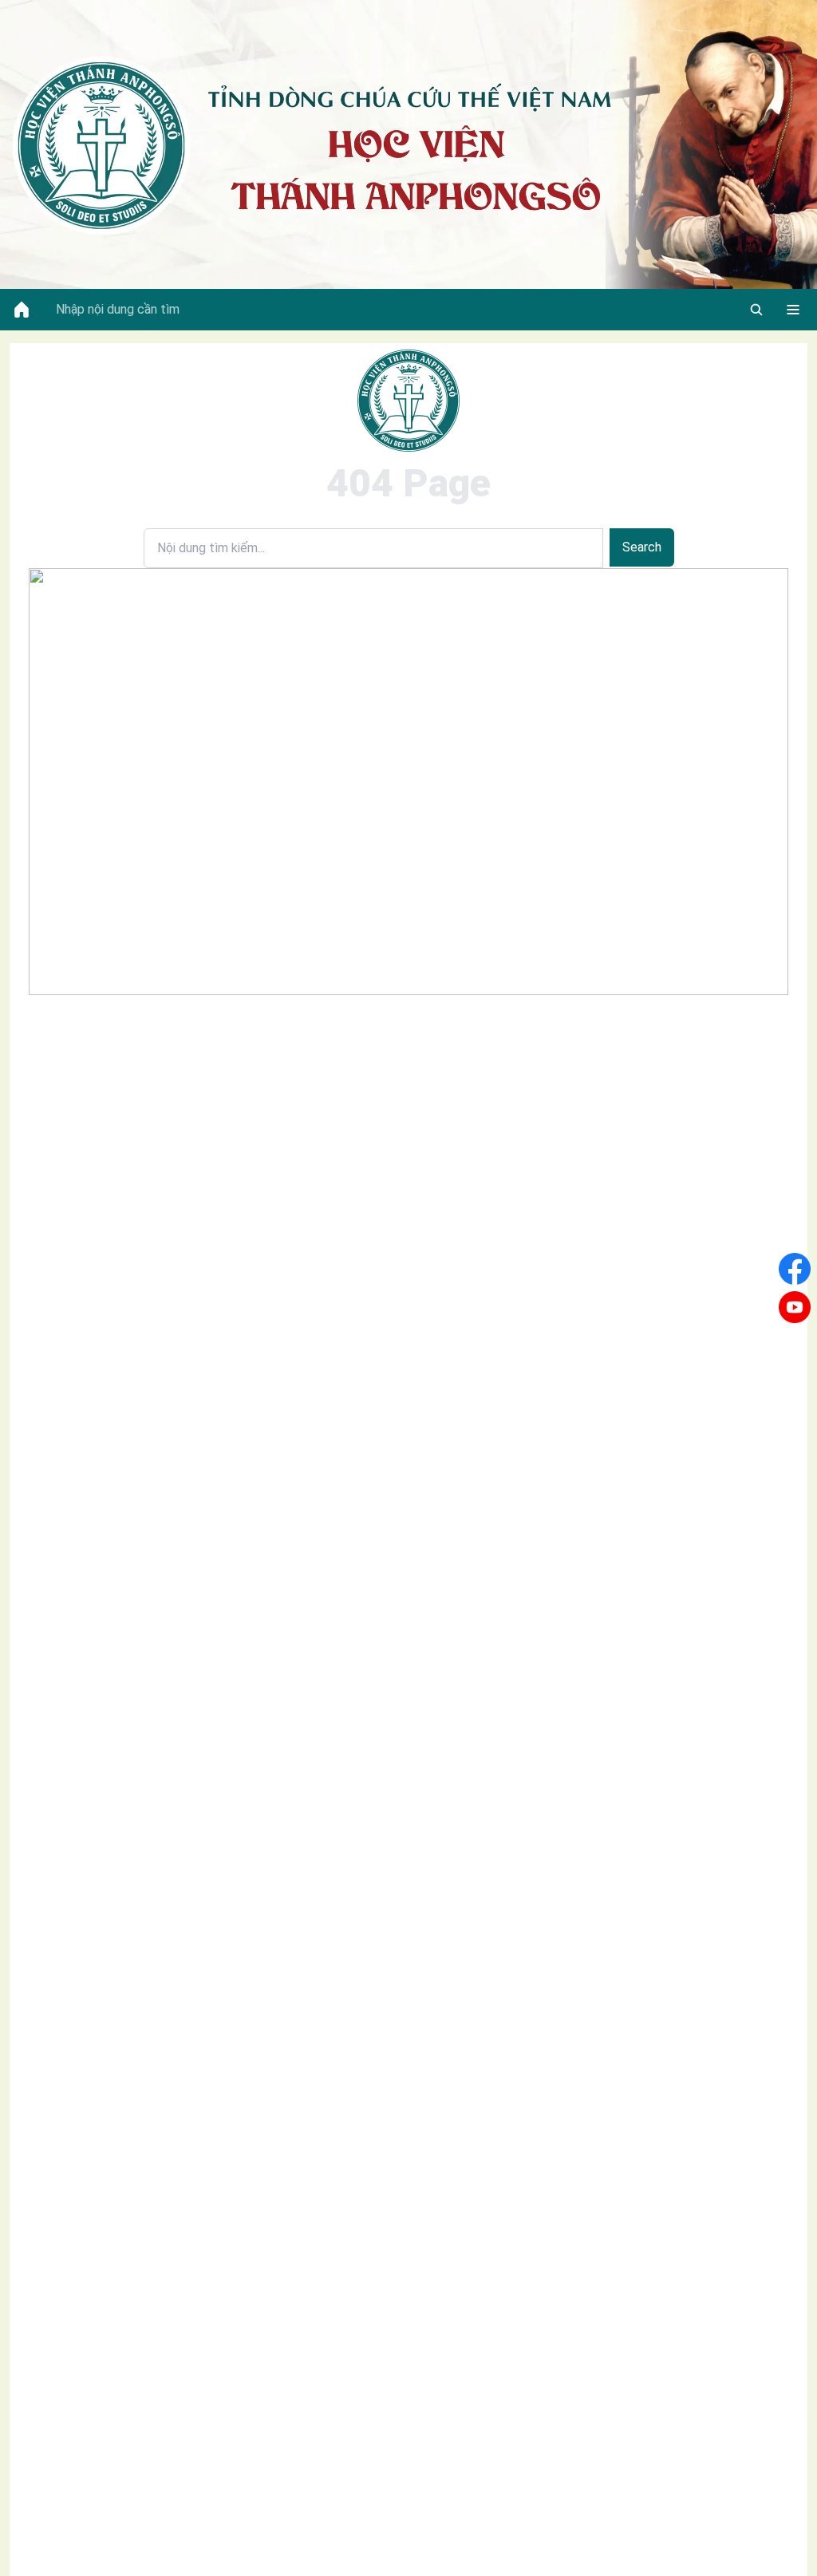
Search (642, 547)
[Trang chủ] (22, 310)
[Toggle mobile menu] (793, 310)
